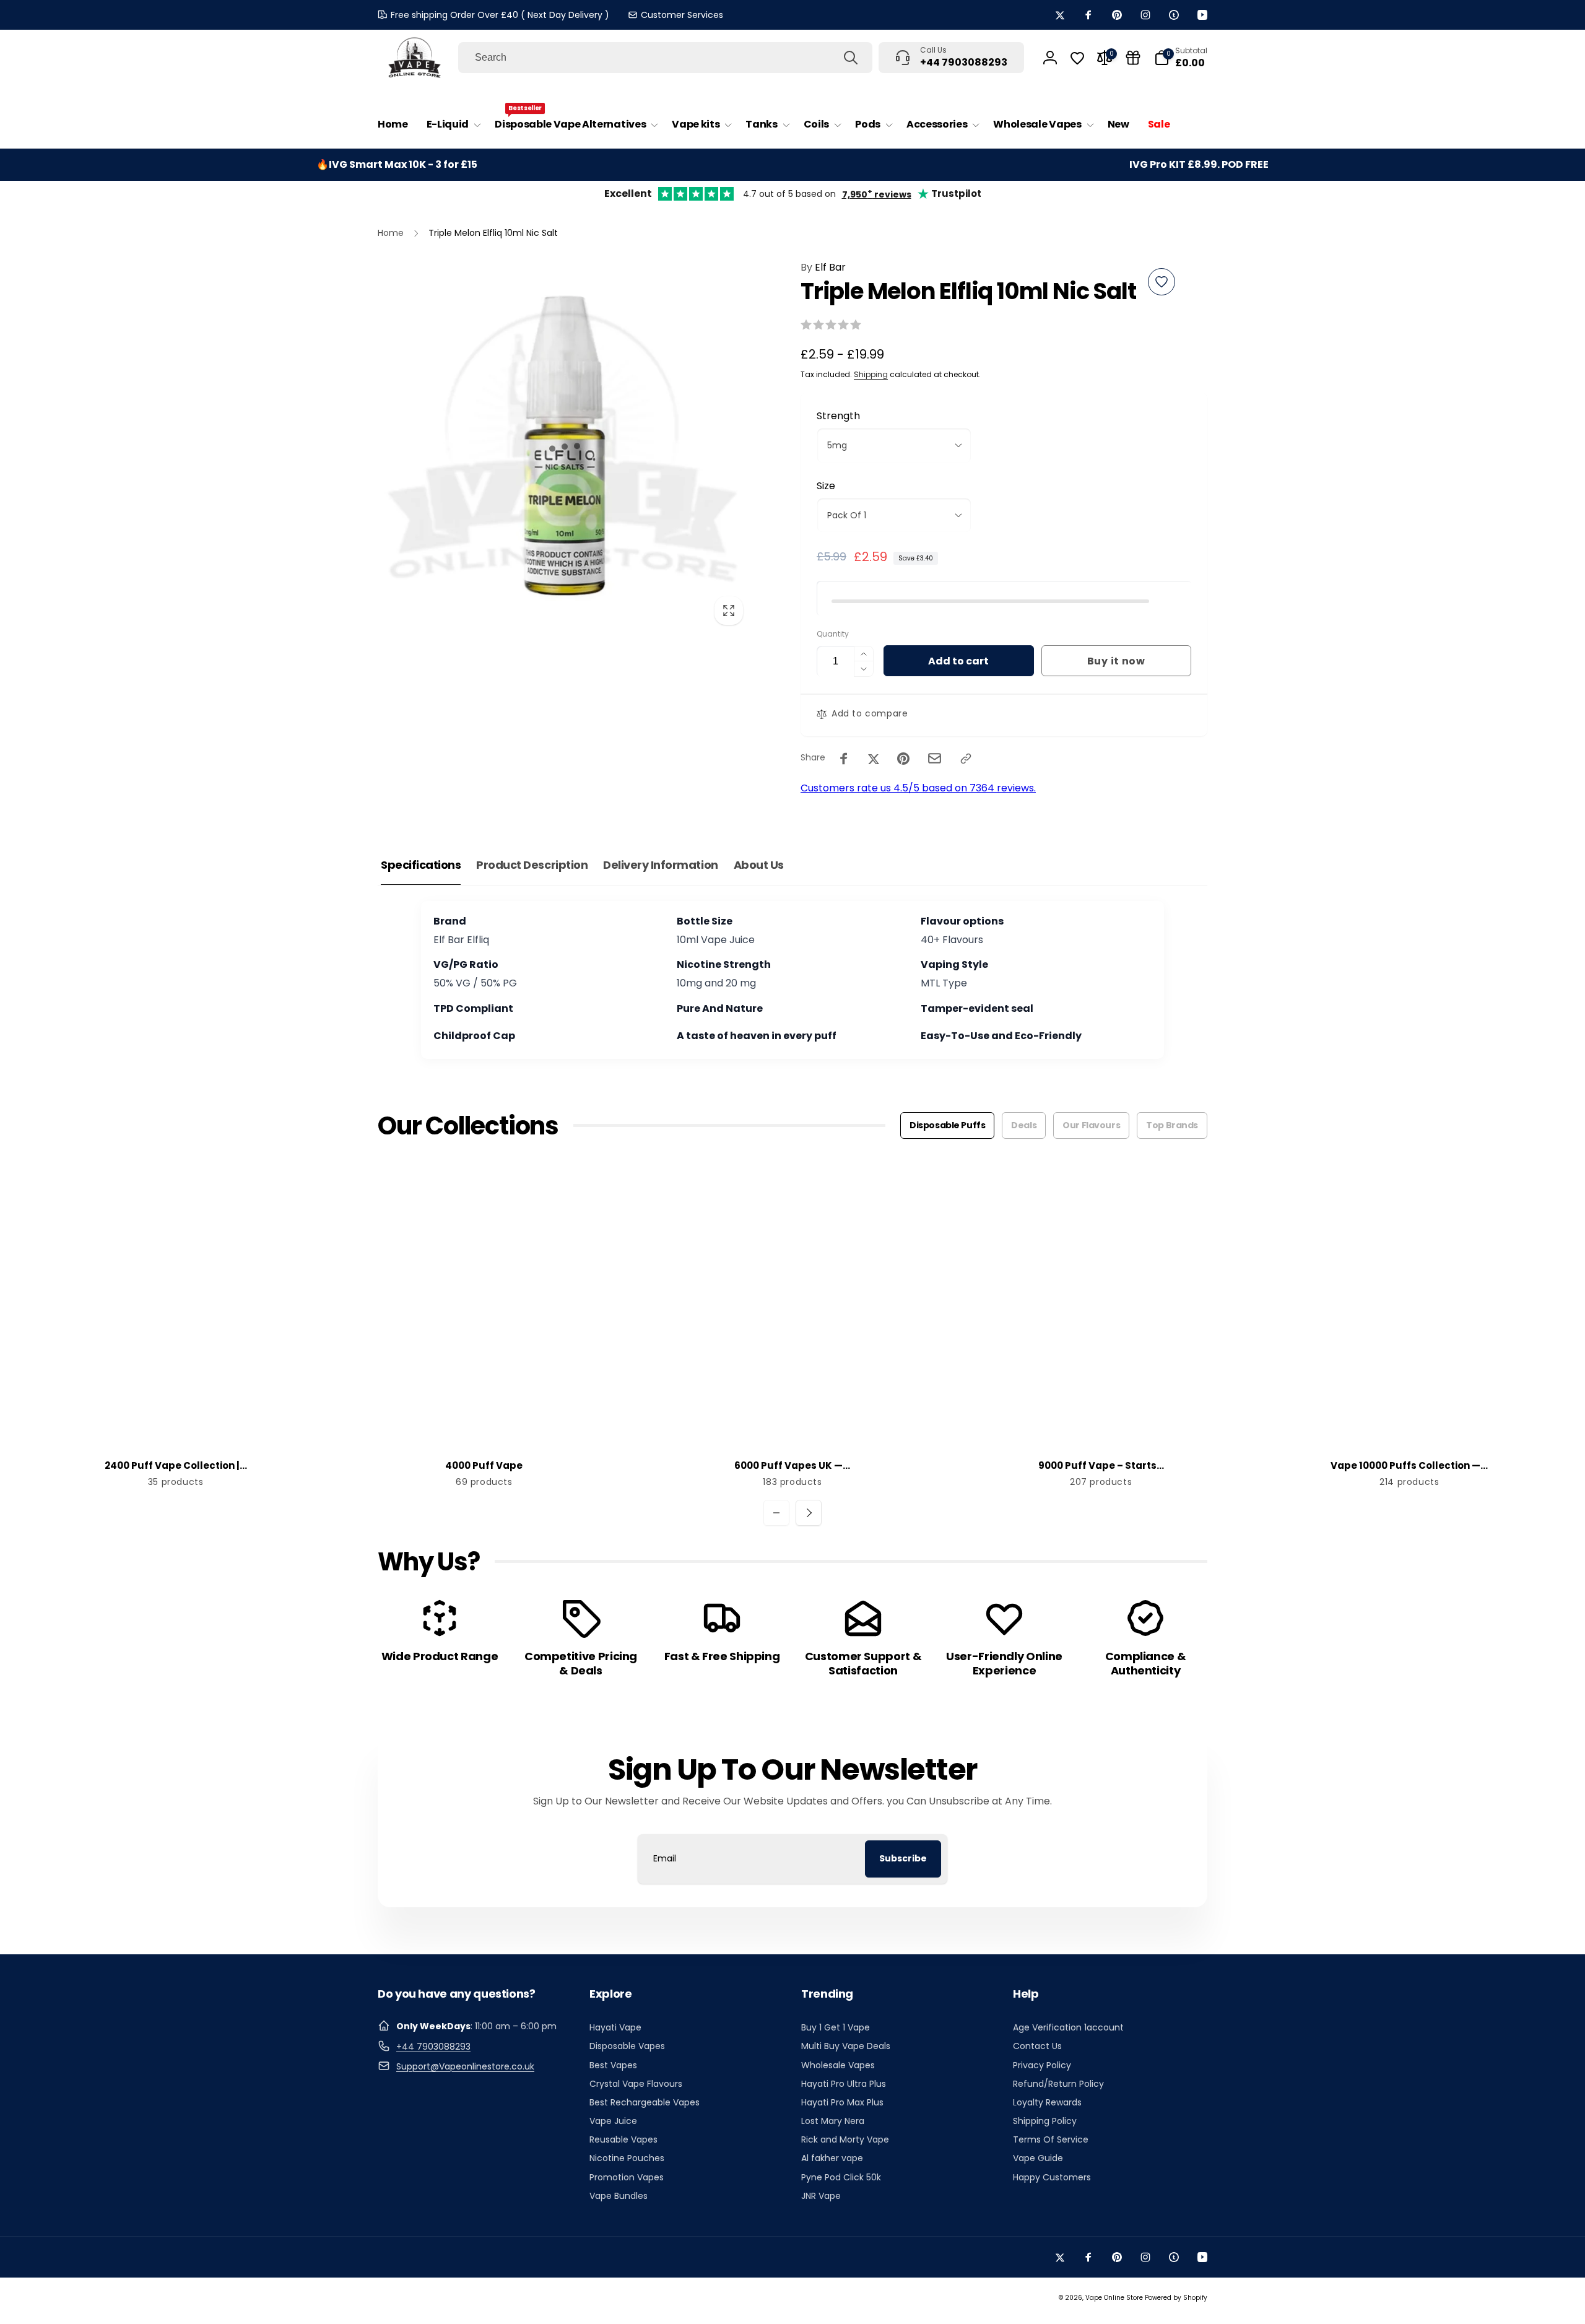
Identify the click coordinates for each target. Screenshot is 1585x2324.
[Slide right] (809, 1513)
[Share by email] (935, 758)
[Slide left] (776, 1513)
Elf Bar (823, 267)
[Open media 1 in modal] (564, 446)
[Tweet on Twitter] (874, 759)
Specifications (421, 865)
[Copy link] (966, 759)
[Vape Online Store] (415, 58)
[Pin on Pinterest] (903, 759)
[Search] (851, 58)
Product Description (532, 865)
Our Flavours (1091, 1125)
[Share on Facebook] (844, 759)
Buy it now (1116, 661)
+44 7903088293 (433, 2047)
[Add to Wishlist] (1162, 282)
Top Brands (1172, 1125)
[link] (675, 15)
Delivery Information (660, 865)
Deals (1024, 1125)
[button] (451, 125)
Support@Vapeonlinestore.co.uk (465, 2066)
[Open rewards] (1133, 58)
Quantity (833, 634)
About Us (759, 865)
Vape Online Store (1114, 2298)
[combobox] (665, 58)
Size (826, 486)
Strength (838, 416)
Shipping (871, 374)
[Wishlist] (1077, 58)
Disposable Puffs (947, 1125)
